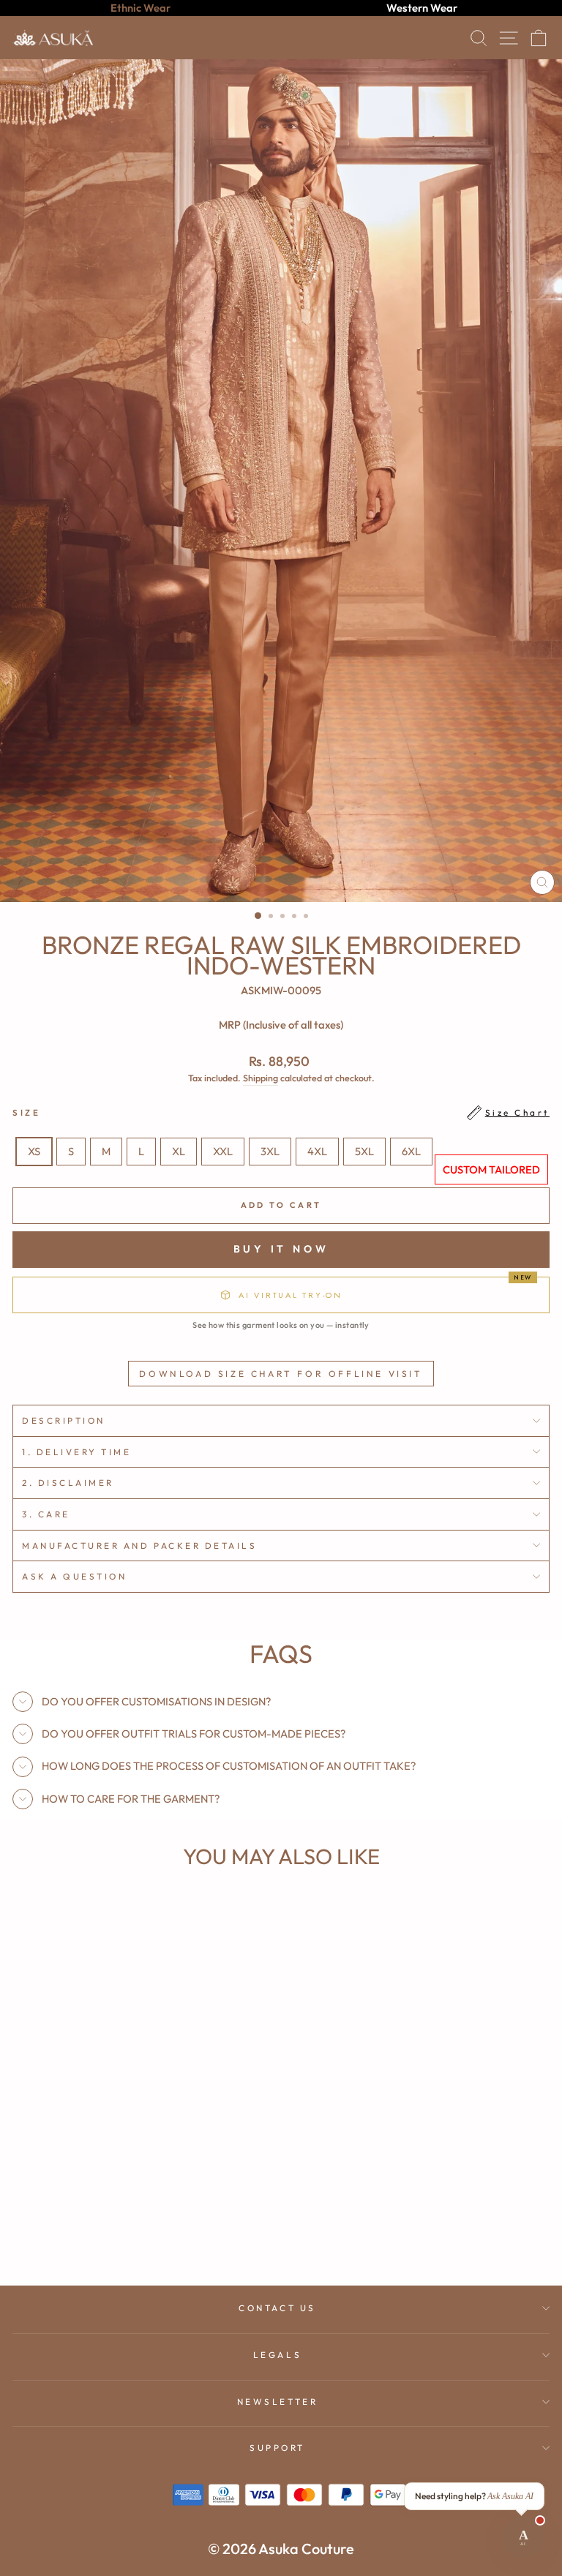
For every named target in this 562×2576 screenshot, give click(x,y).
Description (64, 1420)
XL (179, 1151)
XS (34, 1151)
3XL (270, 1151)
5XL (364, 1151)
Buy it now (281, 1250)
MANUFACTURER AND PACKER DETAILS (140, 1546)
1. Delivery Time (77, 1452)
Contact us (277, 2308)
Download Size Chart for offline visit (281, 1374)
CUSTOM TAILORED (491, 1169)
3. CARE (46, 1514)
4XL (317, 1151)
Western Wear (422, 8)
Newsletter (277, 2402)
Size (281, 1112)
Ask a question (74, 1576)
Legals (277, 2355)
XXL (223, 1151)
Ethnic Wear (140, 8)
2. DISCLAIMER (68, 1483)
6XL (411, 1151)
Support (277, 2448)
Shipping (261, 1078)
